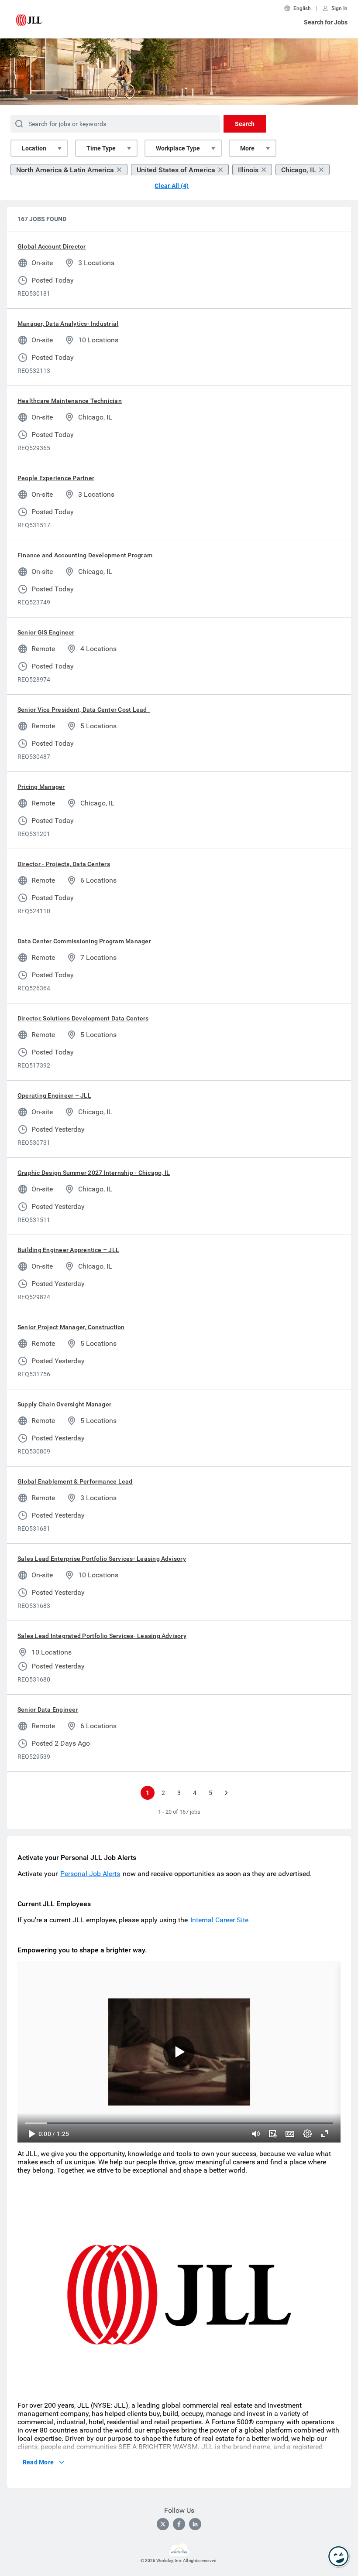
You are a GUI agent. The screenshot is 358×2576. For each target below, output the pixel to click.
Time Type (101, 148)
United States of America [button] (176, 170)
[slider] (256, 2134)
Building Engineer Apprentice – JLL (68, 1250)
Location (34, 148)
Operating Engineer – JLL (54, 1095)
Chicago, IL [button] (299, 170)
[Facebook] (179, 2524)
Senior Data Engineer (48, 1709)
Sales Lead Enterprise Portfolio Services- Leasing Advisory (102, 1559)
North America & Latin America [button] (65, 170)
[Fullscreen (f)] (325, 2134)
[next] (226, 1793)
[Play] (31, 2134)
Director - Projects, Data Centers (64, 864)
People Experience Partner (56, 478)
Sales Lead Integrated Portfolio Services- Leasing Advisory (102, 1636)
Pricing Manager (41, 787)
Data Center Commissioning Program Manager (84, 941)
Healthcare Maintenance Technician (70, 401)
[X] (163, 2524)
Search (245, 124)
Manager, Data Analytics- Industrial (68, 324)
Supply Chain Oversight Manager (64, 1404)
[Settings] (307, 2134)
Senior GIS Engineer (46, 632)
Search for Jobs (326, 22)
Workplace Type (178, 148)
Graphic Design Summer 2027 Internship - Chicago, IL (94, 1173)
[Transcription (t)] (272, 2134)
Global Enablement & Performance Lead (75, 1481)
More (247, 148)
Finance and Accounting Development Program (85, 555)
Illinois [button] (248, 170)
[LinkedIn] (195, 2524)
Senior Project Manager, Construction (71, 1327)
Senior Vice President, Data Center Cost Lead (84, 710)
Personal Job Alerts (90, 1874)
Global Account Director (52, 246)
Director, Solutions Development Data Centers (83, 1018)
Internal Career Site (219, 1920)
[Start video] (179, 2052)
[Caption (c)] (290, 2134)
